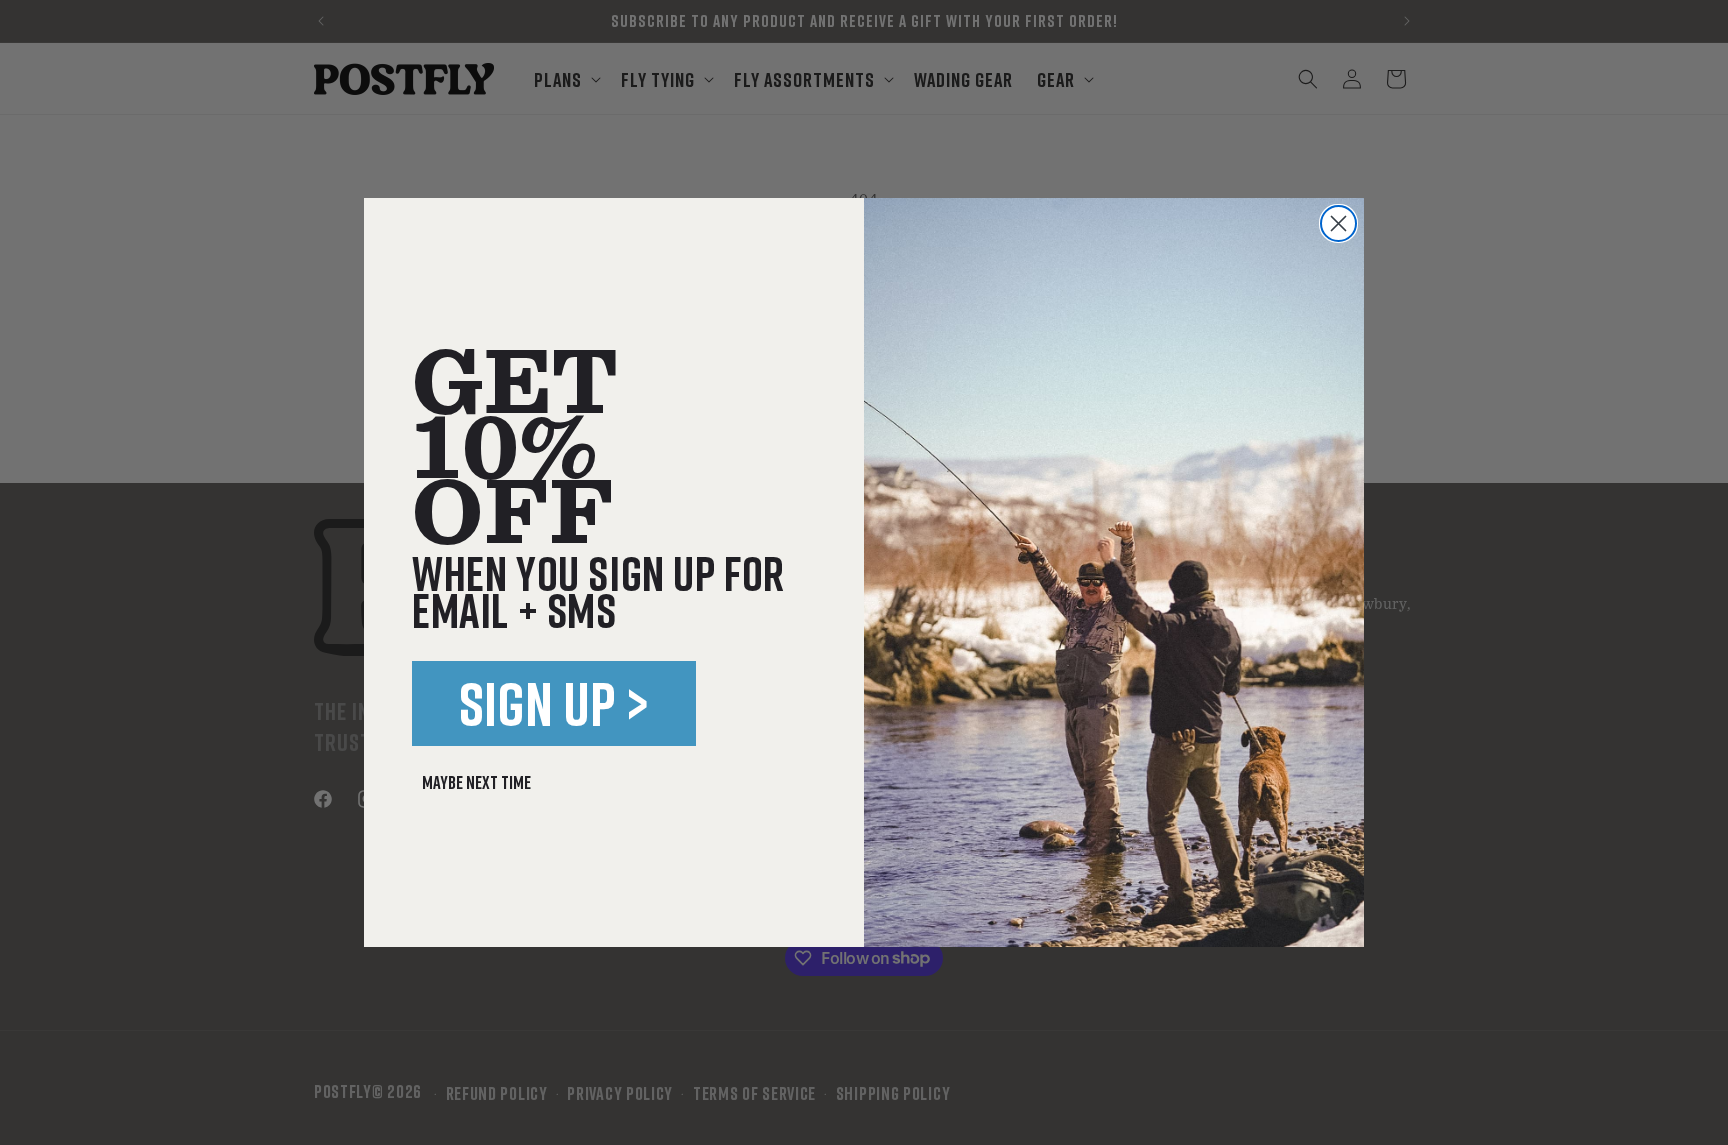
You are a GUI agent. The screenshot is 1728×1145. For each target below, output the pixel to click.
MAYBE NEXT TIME (476, 782)
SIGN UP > (554, 703)
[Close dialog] (1338, 223)
